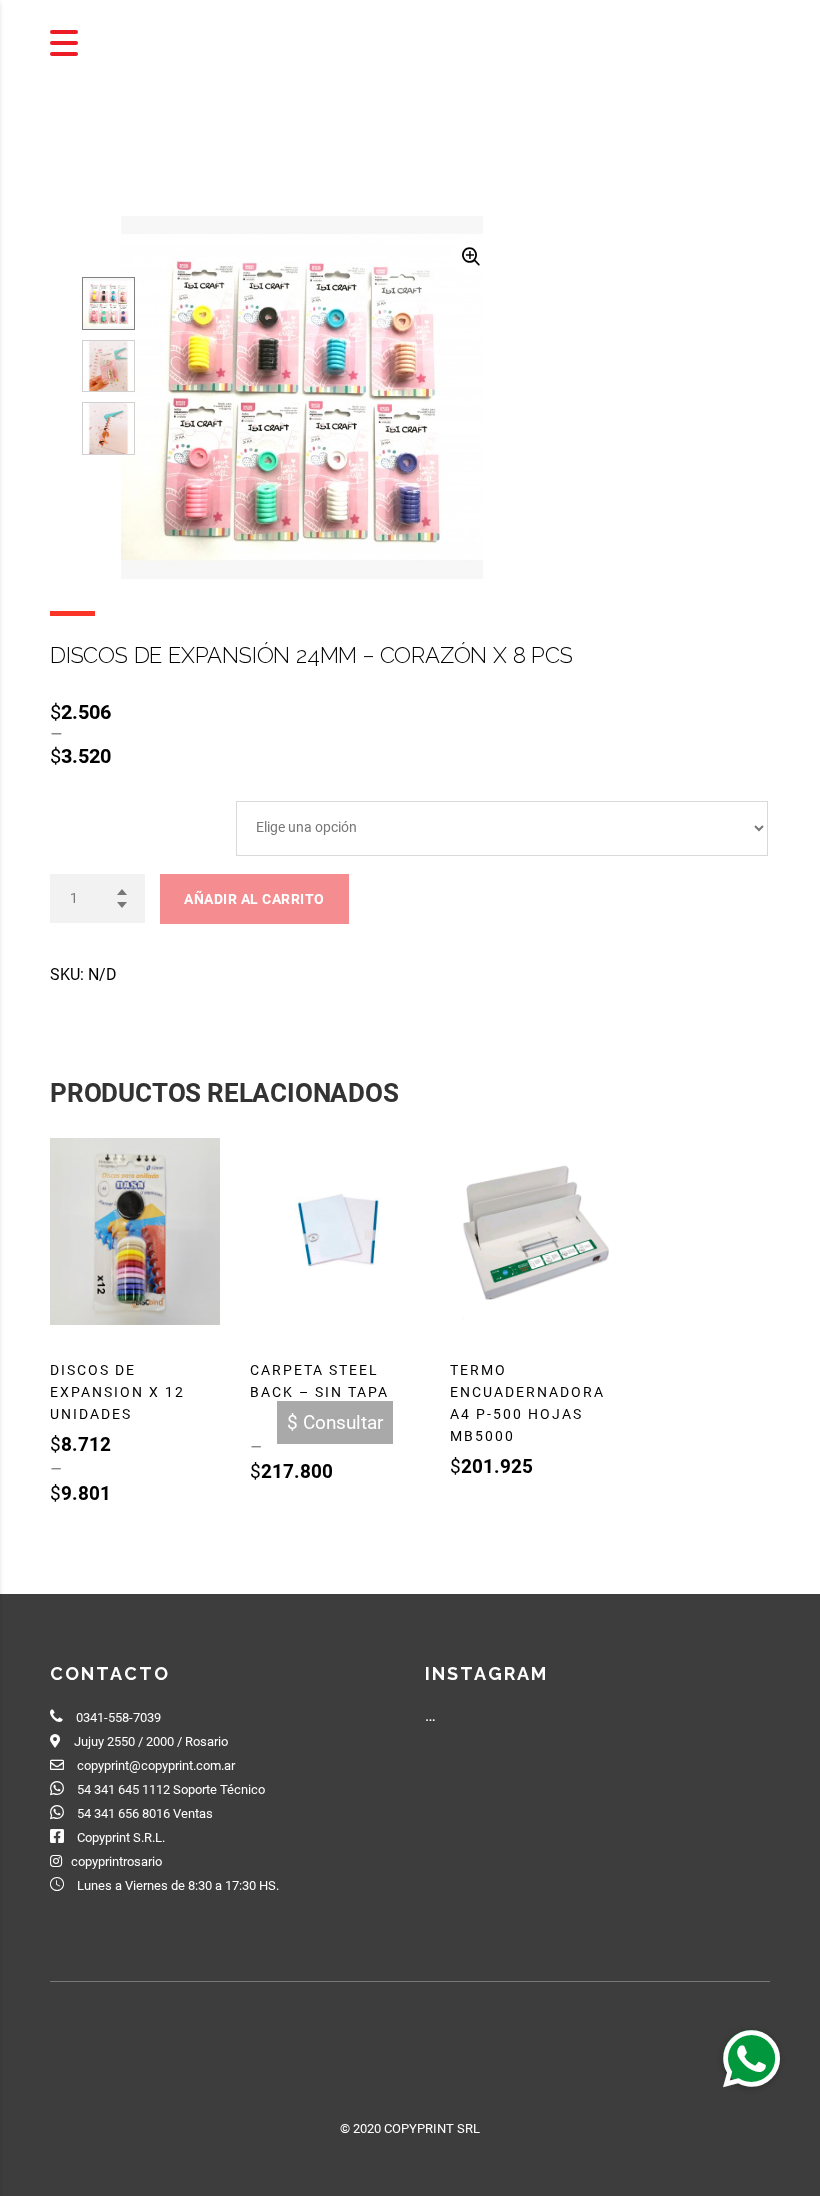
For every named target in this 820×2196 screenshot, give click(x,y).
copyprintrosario (116, 1861)
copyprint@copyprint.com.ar (156, 1765)
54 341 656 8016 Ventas (145, 1813)
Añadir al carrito (254, 899)
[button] (751, 2058)
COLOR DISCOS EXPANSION (132, 811)
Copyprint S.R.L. (121, 1837)
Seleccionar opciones (132, 1527)
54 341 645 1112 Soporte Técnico (171, 1789)
